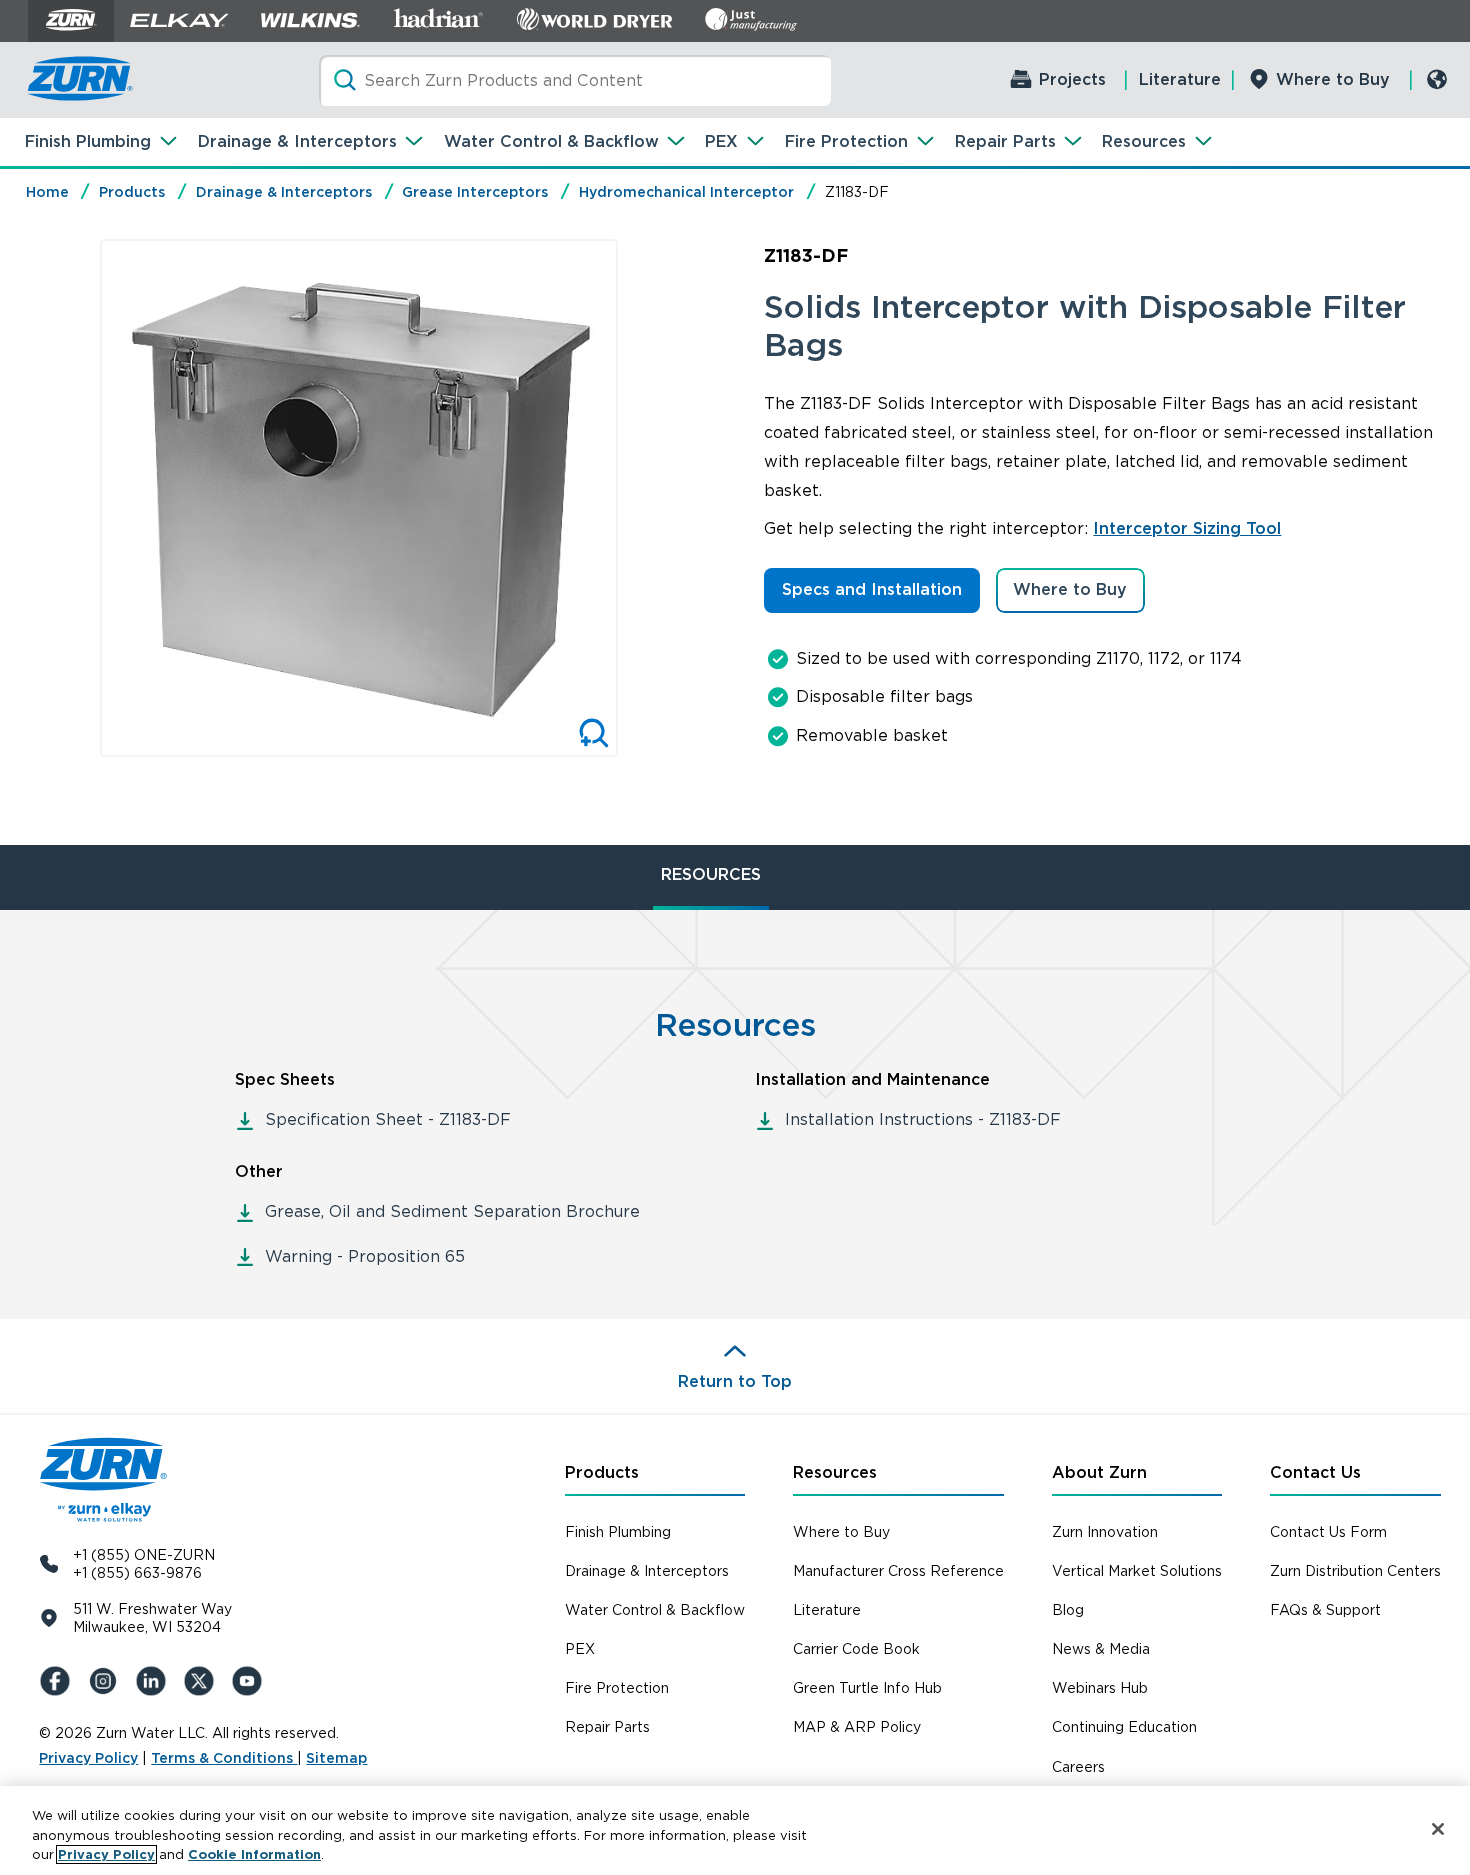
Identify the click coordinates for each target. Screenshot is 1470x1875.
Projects (1072, 79)
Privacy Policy (88, 1758)
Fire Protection (846, 141)
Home (47, 192)
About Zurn (1099, 1472)
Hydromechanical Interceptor (686, 192)
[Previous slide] (79, 498)
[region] (735, 1830)
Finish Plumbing (88, 141)
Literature (1180, 79)
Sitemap (336, 1758)
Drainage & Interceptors (297, 141)
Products (132, 192)
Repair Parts (1005, 141)
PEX (721, 141)
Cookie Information (254, 1854)
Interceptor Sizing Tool (1187, 528)
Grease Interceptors (475, 192)
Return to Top (735, 1381)
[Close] (1438, 1829)
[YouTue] (251, 1681)
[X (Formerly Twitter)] (203, 1681)
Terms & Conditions (224, 1758)
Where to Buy (1333, 79)
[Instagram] (107, 1681)
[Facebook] (59, 1681)
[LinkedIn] (155, 1681)
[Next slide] (639, 498)
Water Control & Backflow (551, 141)
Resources (1144, 141)
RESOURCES (711, 874)
